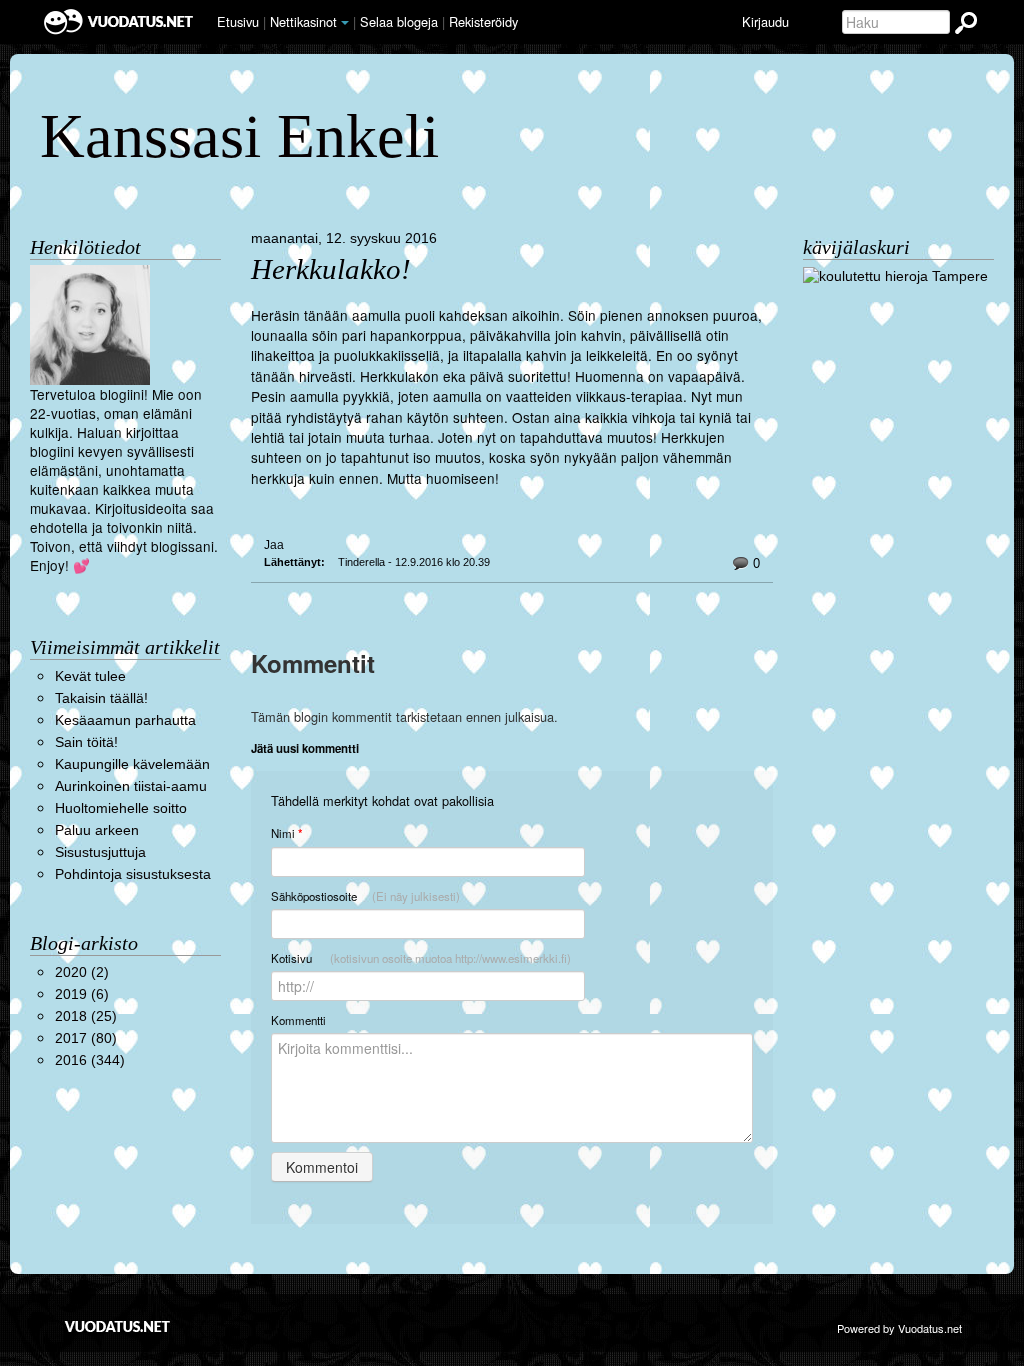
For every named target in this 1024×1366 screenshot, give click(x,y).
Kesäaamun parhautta (125, 720)
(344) (90, 1060)
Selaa (399, 21)
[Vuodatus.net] (118, 1326)
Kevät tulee (90, 676)
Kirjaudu (765, 21)
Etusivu (238, 21)
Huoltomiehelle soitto (121, 808)
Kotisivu (421, 958)
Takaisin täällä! (101, 698)
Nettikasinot (303, 21)
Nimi (286, 833)
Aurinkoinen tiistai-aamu (131, 786)
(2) (82, 972)
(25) (86, 1016)
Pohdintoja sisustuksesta (133, 874)
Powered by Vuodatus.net (899, 1328)
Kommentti (298, 1020)
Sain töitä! (86, 742)
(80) (86, 1038)
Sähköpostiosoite (365, 896)
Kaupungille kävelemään (132, 764)
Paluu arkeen (97, 830)
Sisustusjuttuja (100, 852)
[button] (345, 23)
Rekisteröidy (483, 21)
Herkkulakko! (331, 269)
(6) (82, 994)
